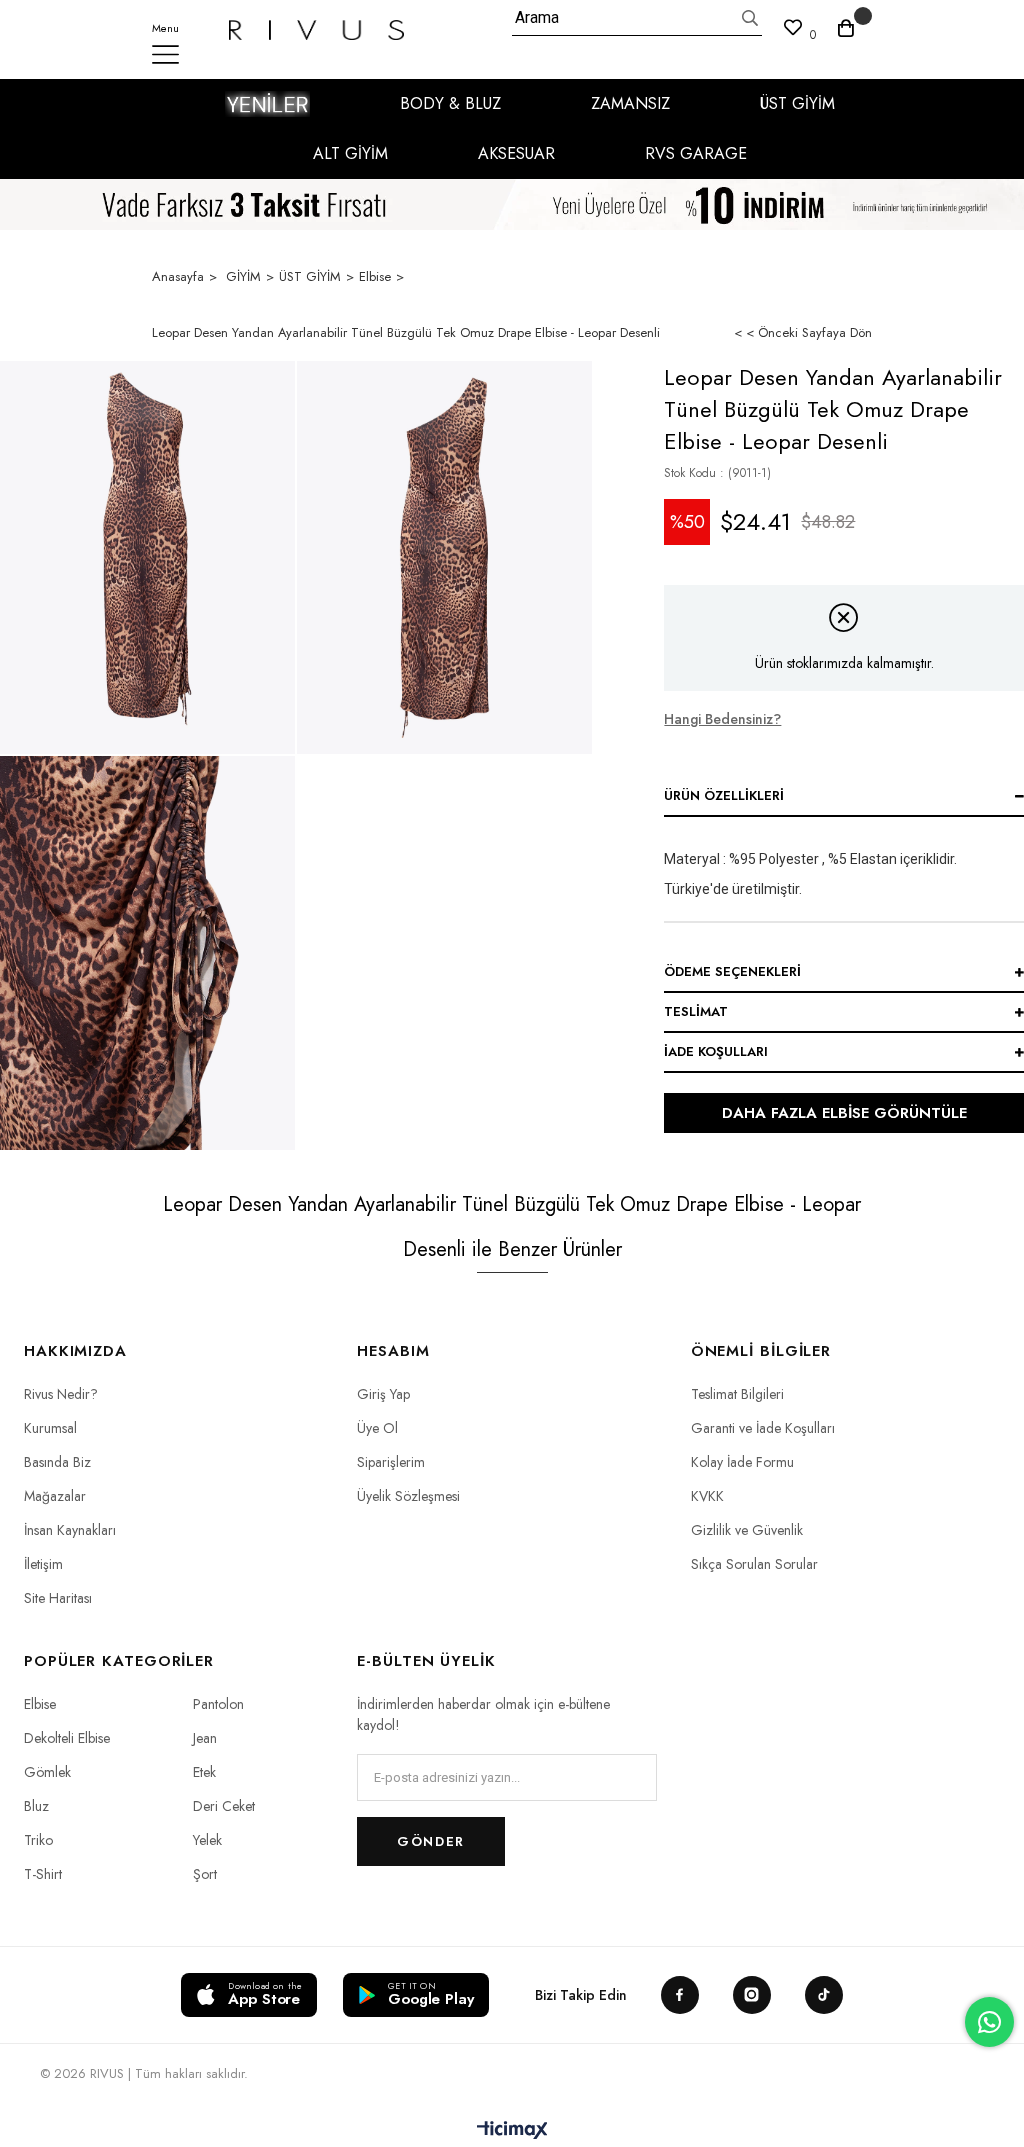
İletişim (43, 1564)
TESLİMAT (696, 1011)
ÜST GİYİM (797, 103)
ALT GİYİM (350, 153)
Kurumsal (50, 1428)
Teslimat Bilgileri (737, 1394)
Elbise (40, 1704)
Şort (205, 1874)
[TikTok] (824, 1995)
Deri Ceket (224, 1806)
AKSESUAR (516, 153)
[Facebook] (680, 1995)
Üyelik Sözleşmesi (408, 1496)
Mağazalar (55, 1496)
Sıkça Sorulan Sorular (754, 1564)
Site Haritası (58, 1598)
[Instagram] (752, 1995)
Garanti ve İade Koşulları (763, 1428)
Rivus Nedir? (61, 1394)
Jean (205, 1738)
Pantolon (218, 1704)
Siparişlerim (391, 1462)
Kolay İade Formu (742, 1462)
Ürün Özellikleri (724, 795)
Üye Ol (377, 1428)
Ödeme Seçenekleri (732, 971)
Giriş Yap (383, 1394)
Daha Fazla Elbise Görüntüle (844, 1113)
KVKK (707, 1496)
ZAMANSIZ (630, 103)
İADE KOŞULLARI (716, 1051)
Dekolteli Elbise (67, 1738)
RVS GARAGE (696, 153)
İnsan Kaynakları (70, 1530)
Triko (38, 1840)
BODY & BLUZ (450, 103)
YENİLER (267, 104)
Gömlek (47, 1772)
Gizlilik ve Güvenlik (747, 1530)
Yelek (207, 1840)
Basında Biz (57, 1462)
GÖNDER (430, 1841)
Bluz (36, 1806)
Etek (204, 1772)
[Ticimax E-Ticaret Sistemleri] (512, 2131)
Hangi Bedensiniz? (722, 719)
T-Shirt (43, 1874)
